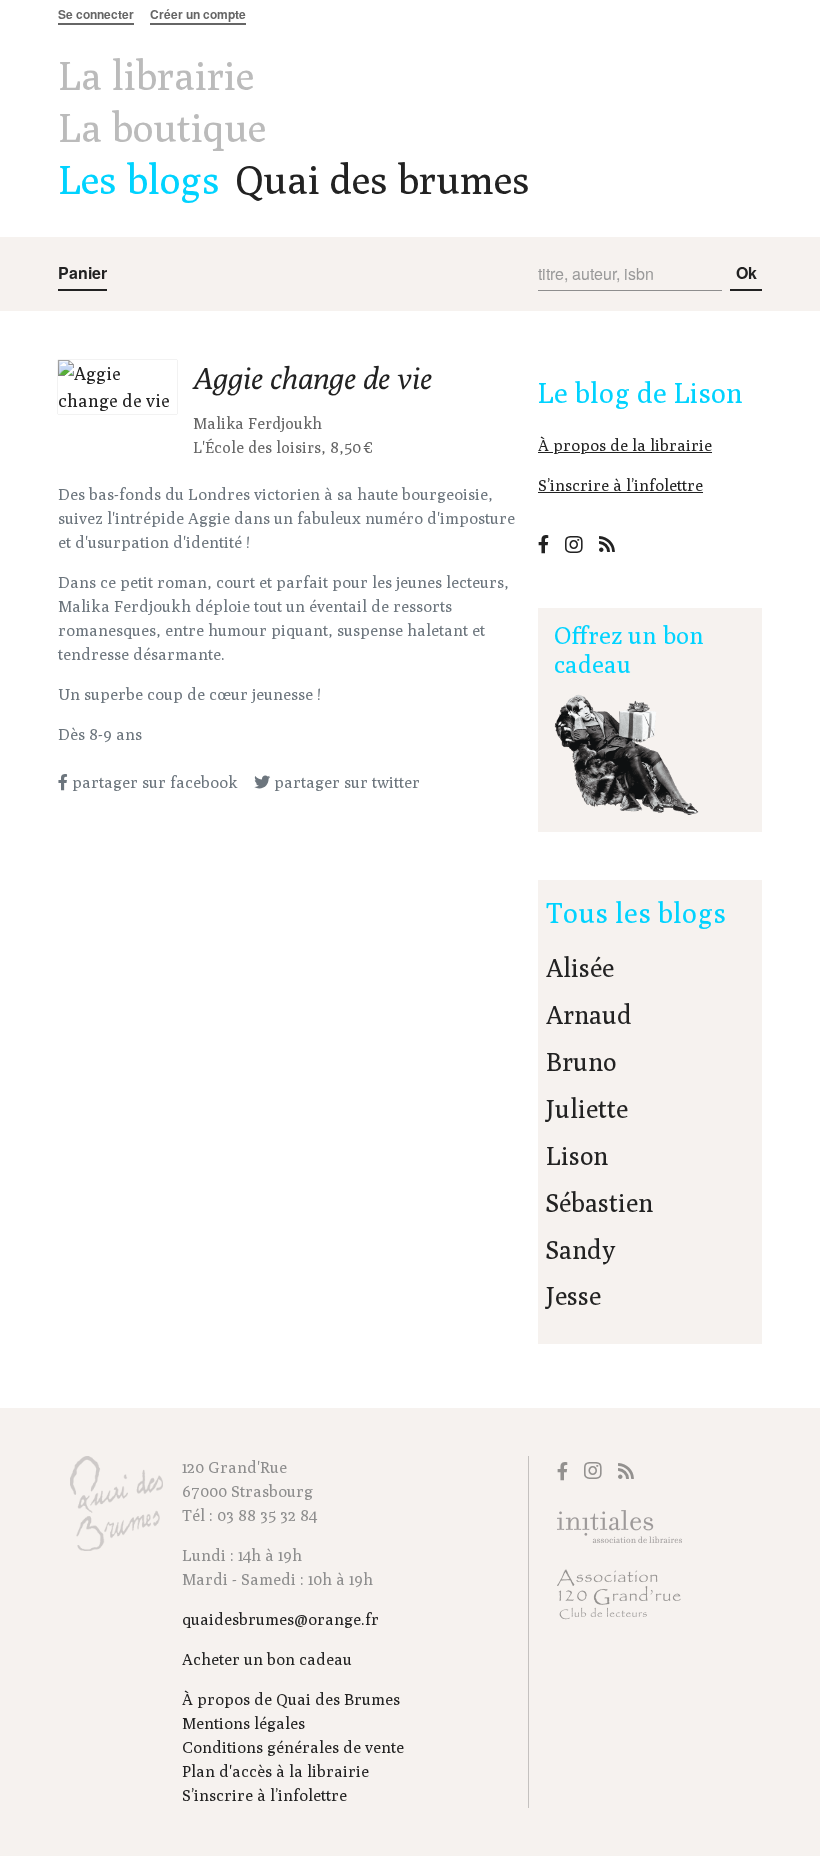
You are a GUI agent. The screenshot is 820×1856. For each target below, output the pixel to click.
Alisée (580, 968)
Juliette (587, 1109)
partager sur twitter (345, 782)
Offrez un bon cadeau (629, 649)
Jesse (573, 1296)
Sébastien (599, 1203)
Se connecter (96, 14)
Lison (577, 1156)
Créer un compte (198, 14)
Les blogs (139, 179)
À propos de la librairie (625, 445)
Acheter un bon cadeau (267, 1659)
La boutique (162, 127)
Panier (82, 272)
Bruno (581, 1062)
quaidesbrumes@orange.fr (280, 1619)
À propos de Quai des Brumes (291, 1699)
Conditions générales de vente (293, 1747)
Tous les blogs (636, 912)
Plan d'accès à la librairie (275, 1771)
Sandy (580, 1250)
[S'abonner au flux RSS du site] (607, 544)
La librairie (156, 75)
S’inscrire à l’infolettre (620, 485)
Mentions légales (243, 1723)
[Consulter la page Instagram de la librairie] (574, 544)
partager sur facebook (153, 782)
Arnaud (589, 1015)
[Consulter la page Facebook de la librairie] (543, 544)
